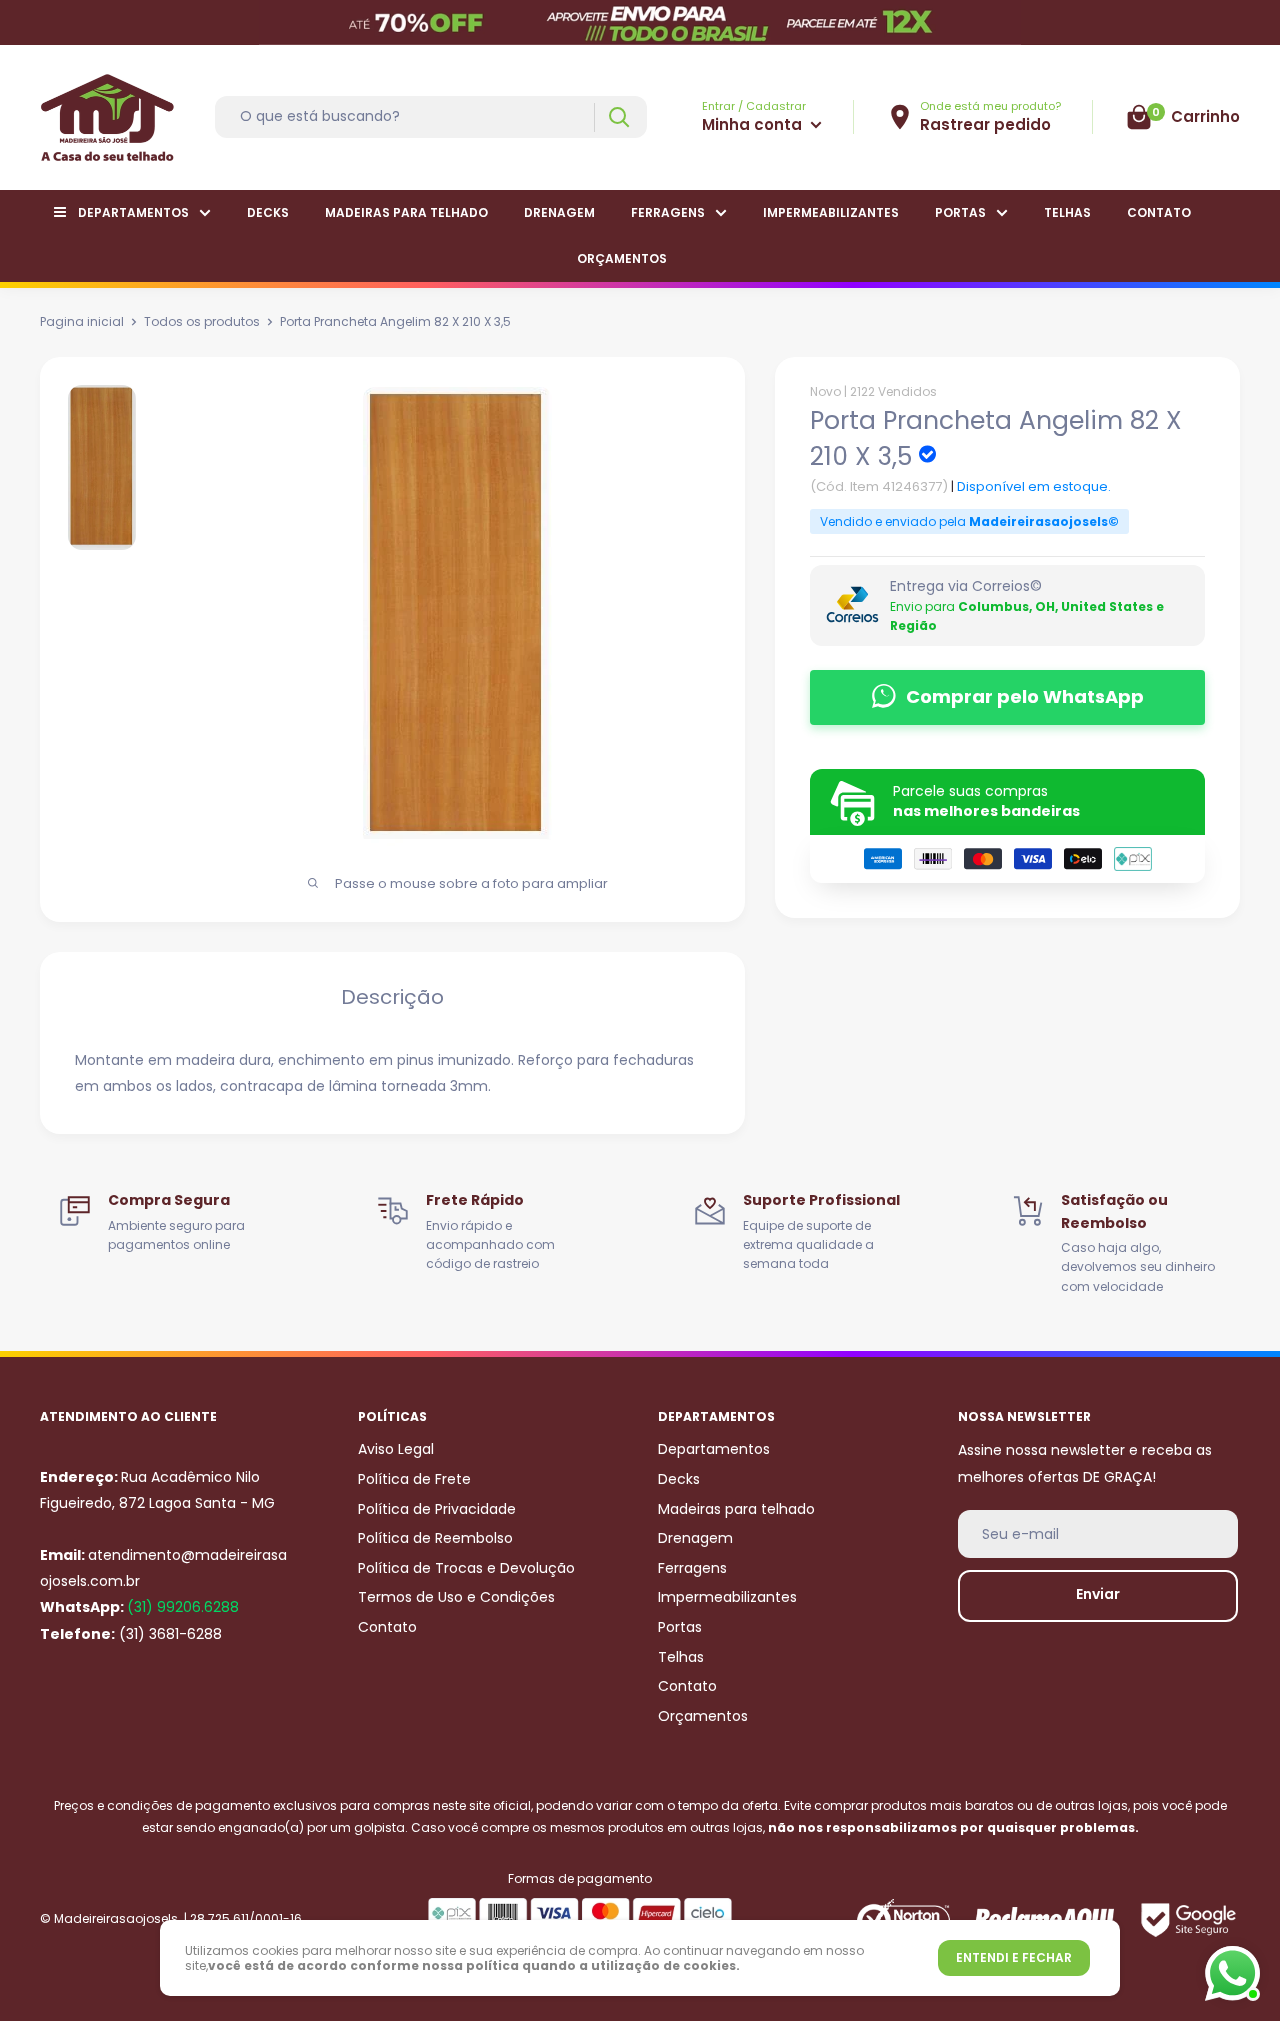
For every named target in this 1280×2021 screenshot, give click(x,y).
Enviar (1098, 1594)
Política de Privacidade (437, 1509)
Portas (960, 212)
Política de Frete (414, 1479)
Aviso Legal (396, 1449)
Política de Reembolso (435, 1538)
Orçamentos (622, 258)
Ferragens (668, 212)
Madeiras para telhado (406, 212)
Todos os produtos (202, 321)
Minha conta (754, 124)
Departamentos (133, 212)
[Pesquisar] (618, 117)
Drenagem (559, 212)
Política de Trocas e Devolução (466, 1568)
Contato (1159, 212)
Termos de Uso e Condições (456, 1597)
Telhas (1067, 212)
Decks (268, 212)
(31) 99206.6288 (183, 1607)
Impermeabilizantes (831, 212)
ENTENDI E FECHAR (1014, 1957)
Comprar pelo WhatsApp (1025, 696)
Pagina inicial (82, 321)
